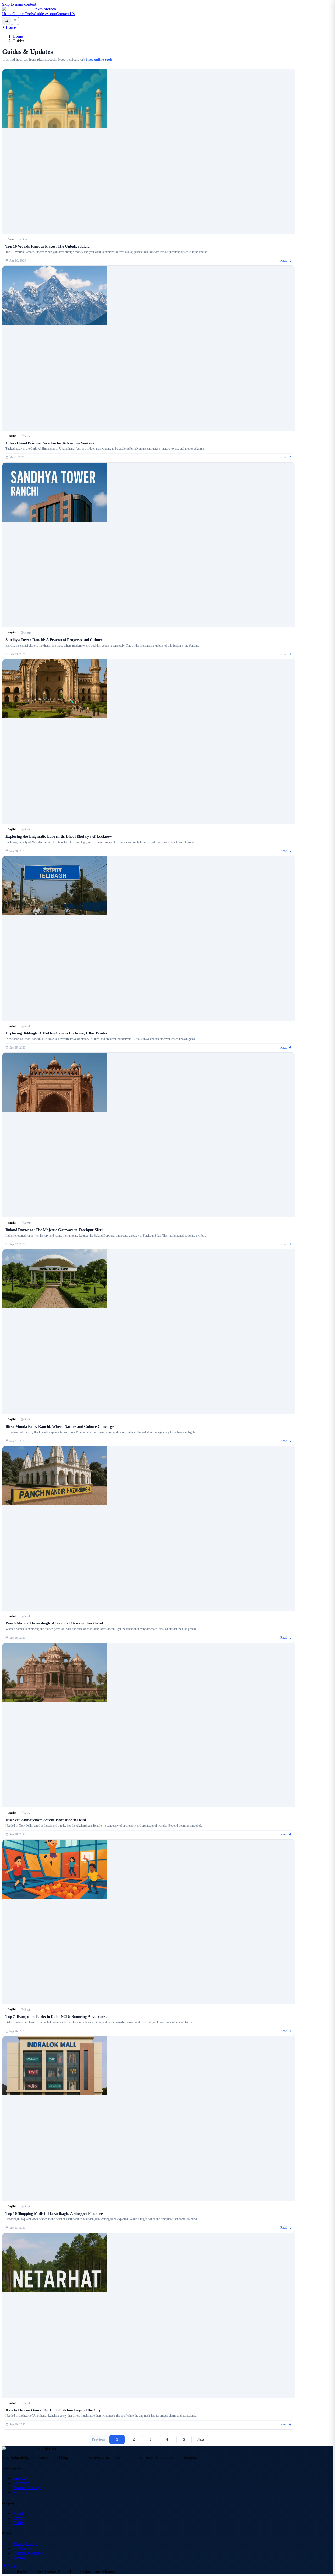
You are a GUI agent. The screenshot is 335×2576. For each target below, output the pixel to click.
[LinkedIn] (11, 2567)
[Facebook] (4, 2567)
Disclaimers (22, 2548)
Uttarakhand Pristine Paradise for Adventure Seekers (50, 443)
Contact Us (65, 14)
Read (284, 261)
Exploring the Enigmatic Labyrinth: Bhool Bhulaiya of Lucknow (59, 836)
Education (21, 2483)
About (51, 14)
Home (7, 14)
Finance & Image (27, 2488)
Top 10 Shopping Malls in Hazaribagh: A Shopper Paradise (54, 2213)
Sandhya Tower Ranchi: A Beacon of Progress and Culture (54, 640)
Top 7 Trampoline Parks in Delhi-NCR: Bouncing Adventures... (58, 2016)
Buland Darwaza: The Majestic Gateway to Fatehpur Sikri (54, 1230)
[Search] (6, 21)
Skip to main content (19, 4)
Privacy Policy (25, 2544)
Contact (19, 2518)
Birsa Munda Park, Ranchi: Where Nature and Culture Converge (60, 1426)
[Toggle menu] (15, 21)
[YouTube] (15, 2567)
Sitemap (19, 2558)
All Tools (20, 2492)
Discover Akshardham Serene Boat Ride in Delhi (46, 1820)
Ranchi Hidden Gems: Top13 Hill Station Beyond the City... (54, 2410)
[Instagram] (8, 2567)
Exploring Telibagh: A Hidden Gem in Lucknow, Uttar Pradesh (57, 1033)
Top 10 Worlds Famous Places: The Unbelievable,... (48, 246)
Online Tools (23, 14)
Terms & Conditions (29, 2553)
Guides (40, 14)
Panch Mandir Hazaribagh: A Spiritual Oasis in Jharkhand (54, 1623)
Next (201, 2439)
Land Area (21, 2478)
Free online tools (99, 60)
